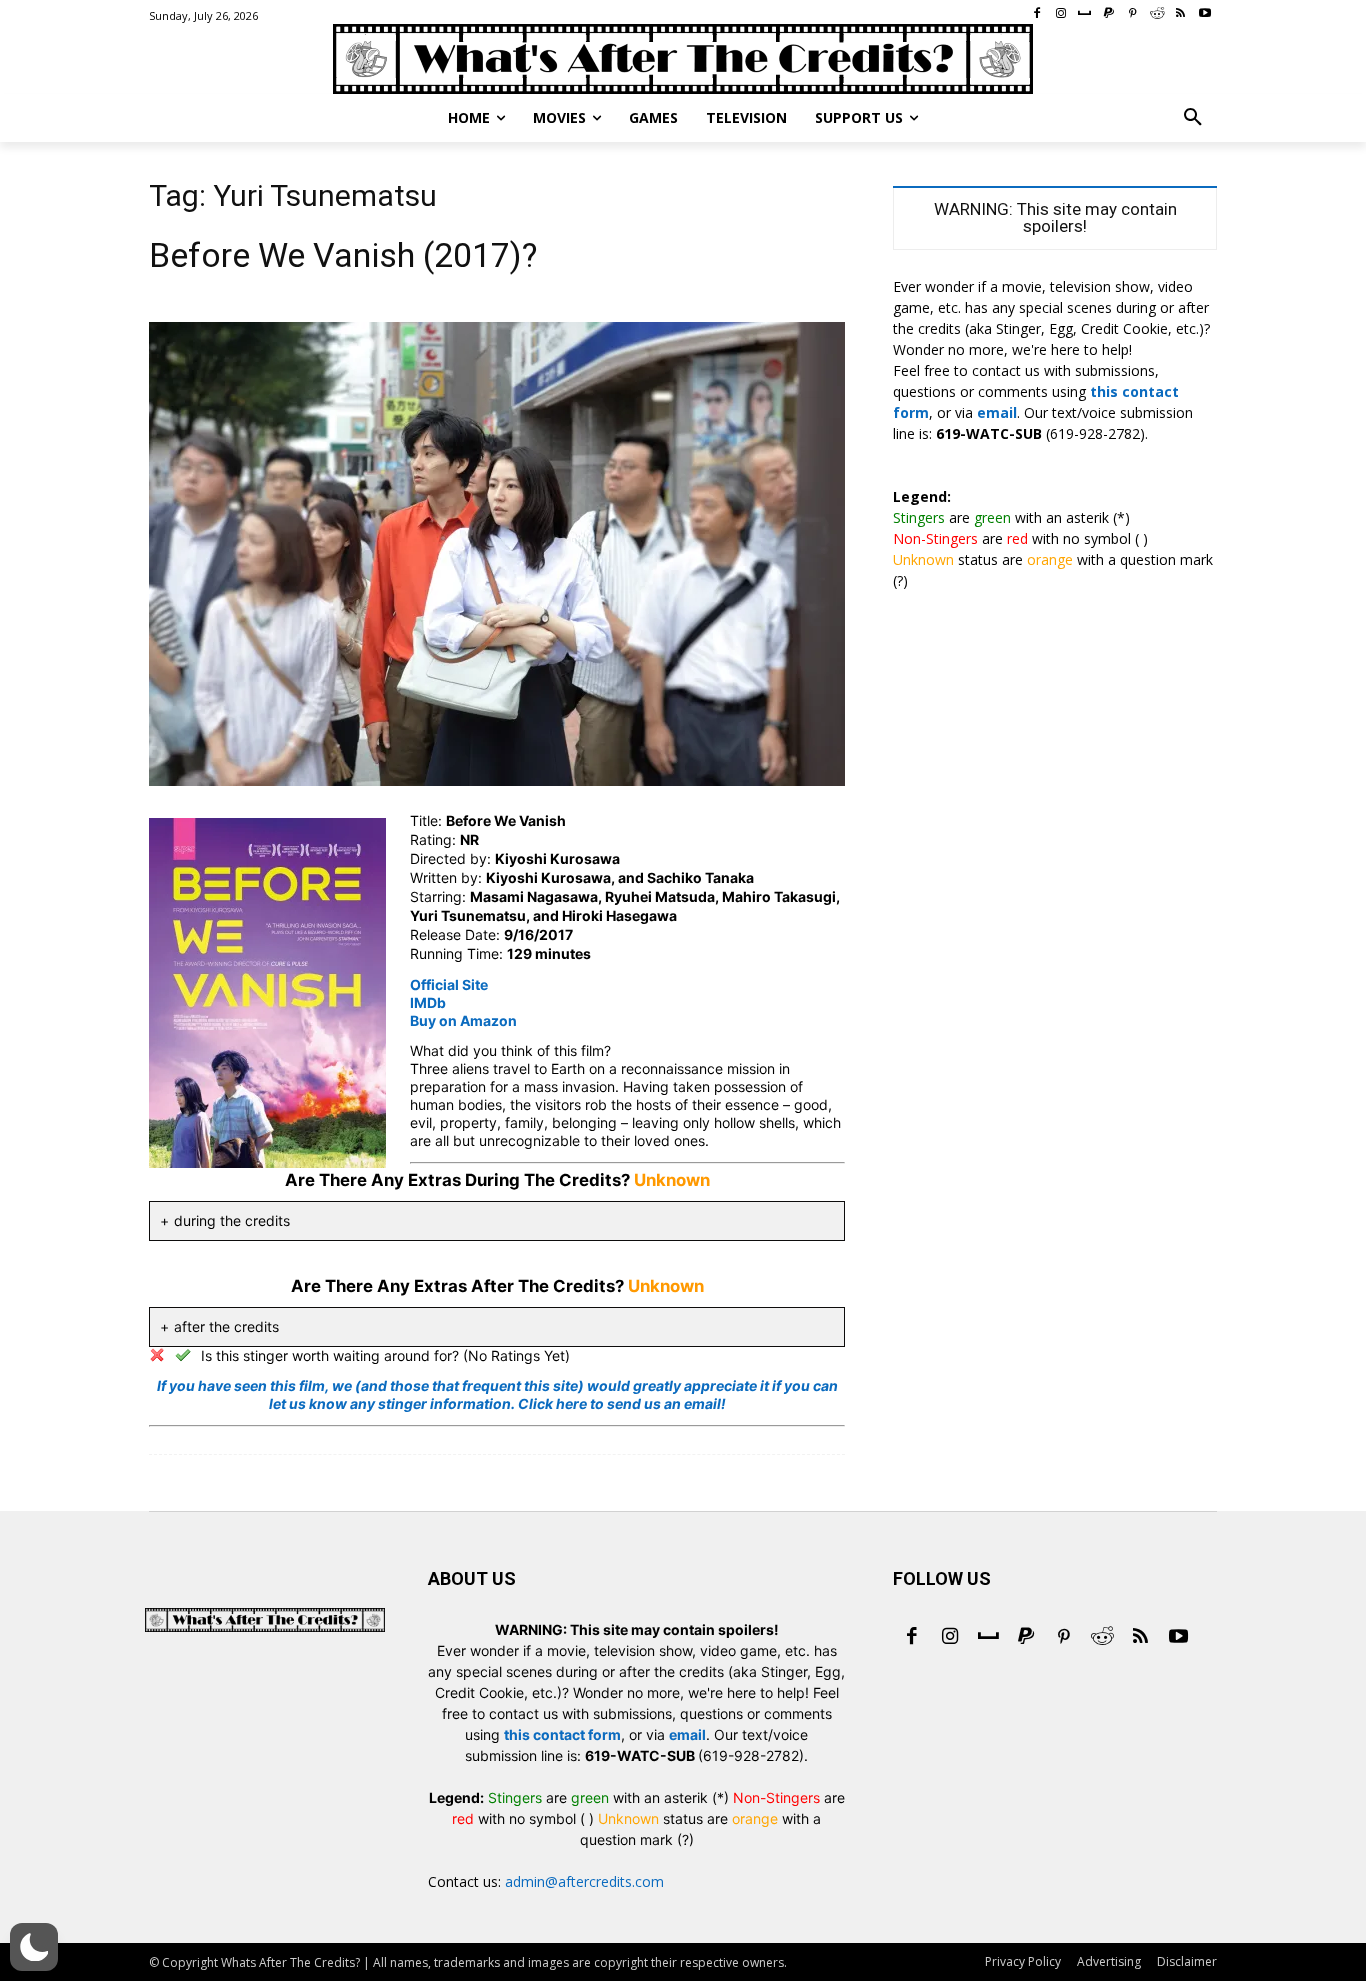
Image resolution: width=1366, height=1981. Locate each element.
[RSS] (1140, 1638)
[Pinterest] (1064, 1638)
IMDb (428, 1002)
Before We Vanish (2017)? (343, 255)
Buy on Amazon (463, 1020)
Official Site (449, 984)
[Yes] (183, 1355)
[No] (157, 1355)
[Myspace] (988, 1638)
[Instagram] (950, 1638)
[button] (1193, 118)
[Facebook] (912, 1638)
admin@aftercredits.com (584, 1881)
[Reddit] (1102, 1638)
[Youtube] (1178, 1638)
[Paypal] (1026, 1638)
